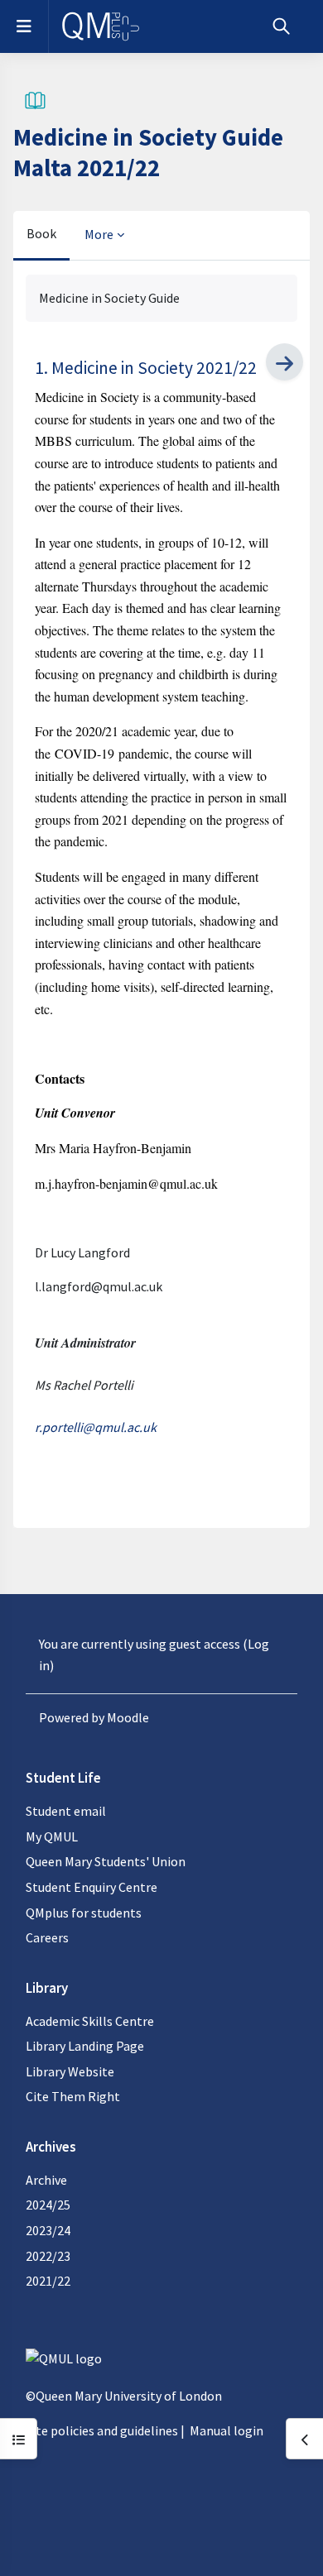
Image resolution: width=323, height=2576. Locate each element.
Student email (66, 1811)
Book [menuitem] (41, 233)
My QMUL (52, 1836)
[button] (281, 26)
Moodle (128, 1717)
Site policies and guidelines (102, 2430)
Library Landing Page (85, 2046)
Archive (46, 2180)
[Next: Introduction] (284, 362)
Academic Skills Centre (90, 2021)
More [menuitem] (99, 234)
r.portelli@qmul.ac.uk (96, 1427)
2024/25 (48, 2205)
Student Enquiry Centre (92, 1887)
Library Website (70, 2071)
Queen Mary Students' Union (106, 1861)
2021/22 (48, 2281)
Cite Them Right (73, 2096)
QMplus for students (84, 1913)
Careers (47, 1937)
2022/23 (48, 2256)
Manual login (227, 2430)
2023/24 (48, 2230)
